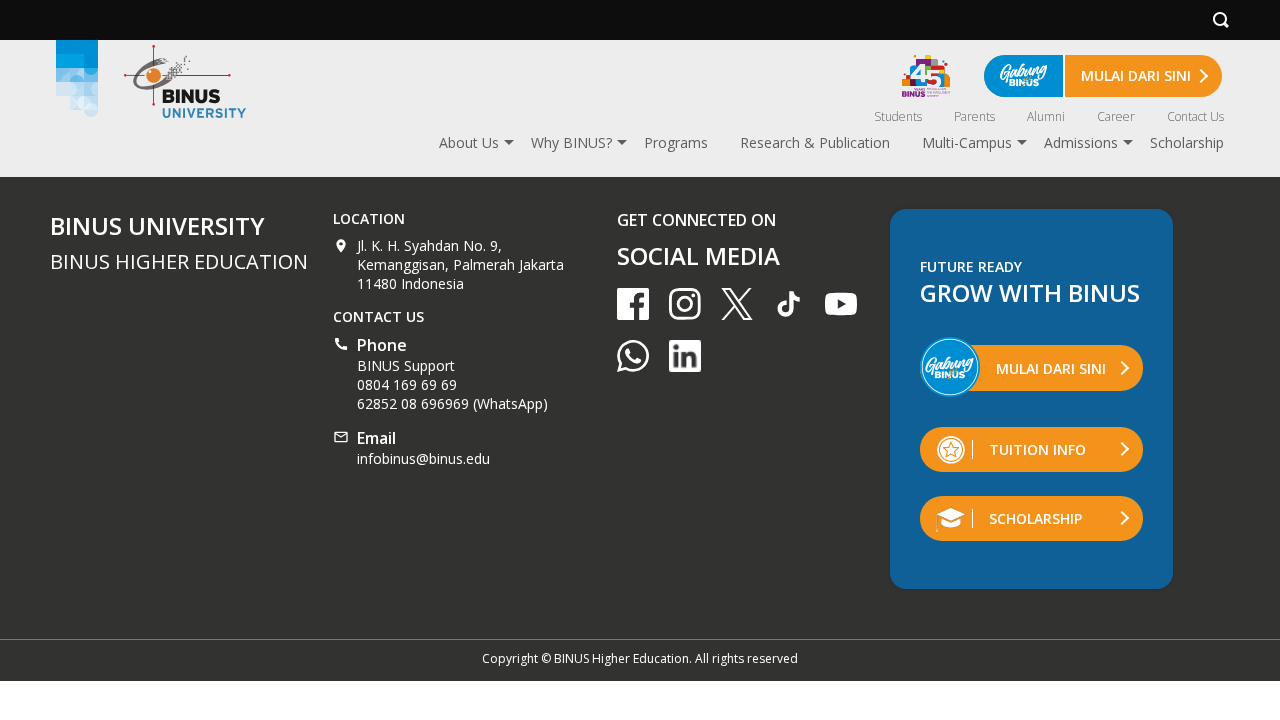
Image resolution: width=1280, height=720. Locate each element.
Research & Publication (815, 142)
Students (898, 116)
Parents (974, 116)
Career (1116, 116)
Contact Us (1195, 116)
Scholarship (1187, 142)
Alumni (1046, 116)
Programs (676, 142)
